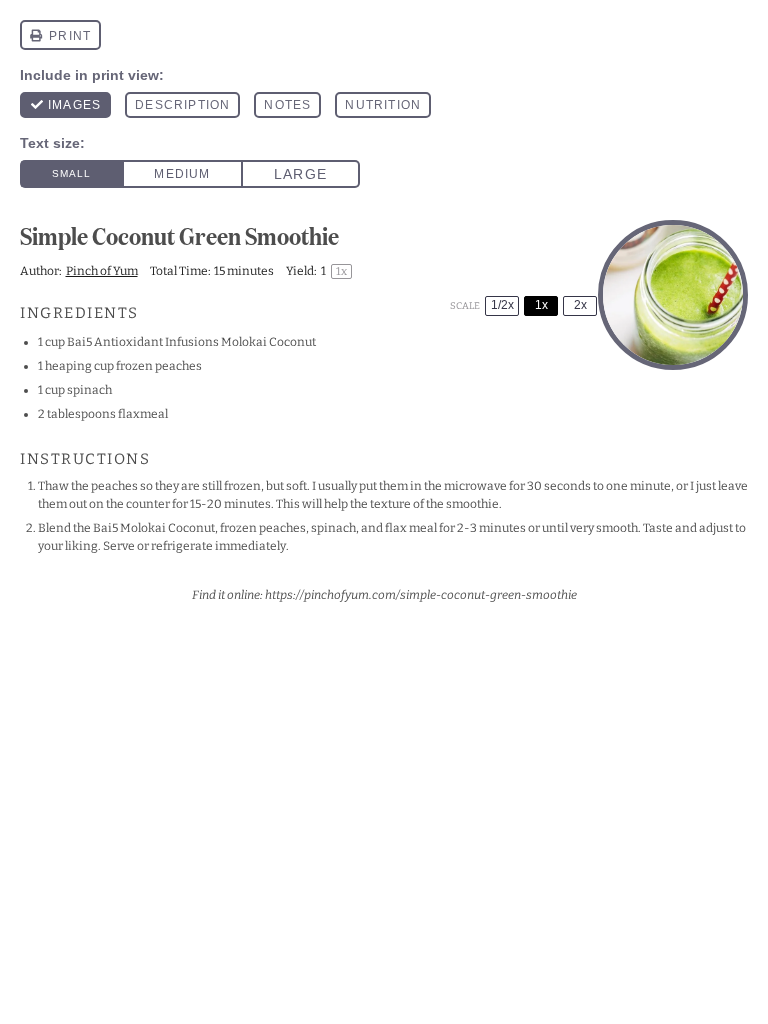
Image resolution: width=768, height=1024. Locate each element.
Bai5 (79, 342)
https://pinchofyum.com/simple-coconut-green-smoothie (421, 595)
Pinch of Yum (102, 271)
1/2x (502, 305)
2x (580, 305)
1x (541, 305)
